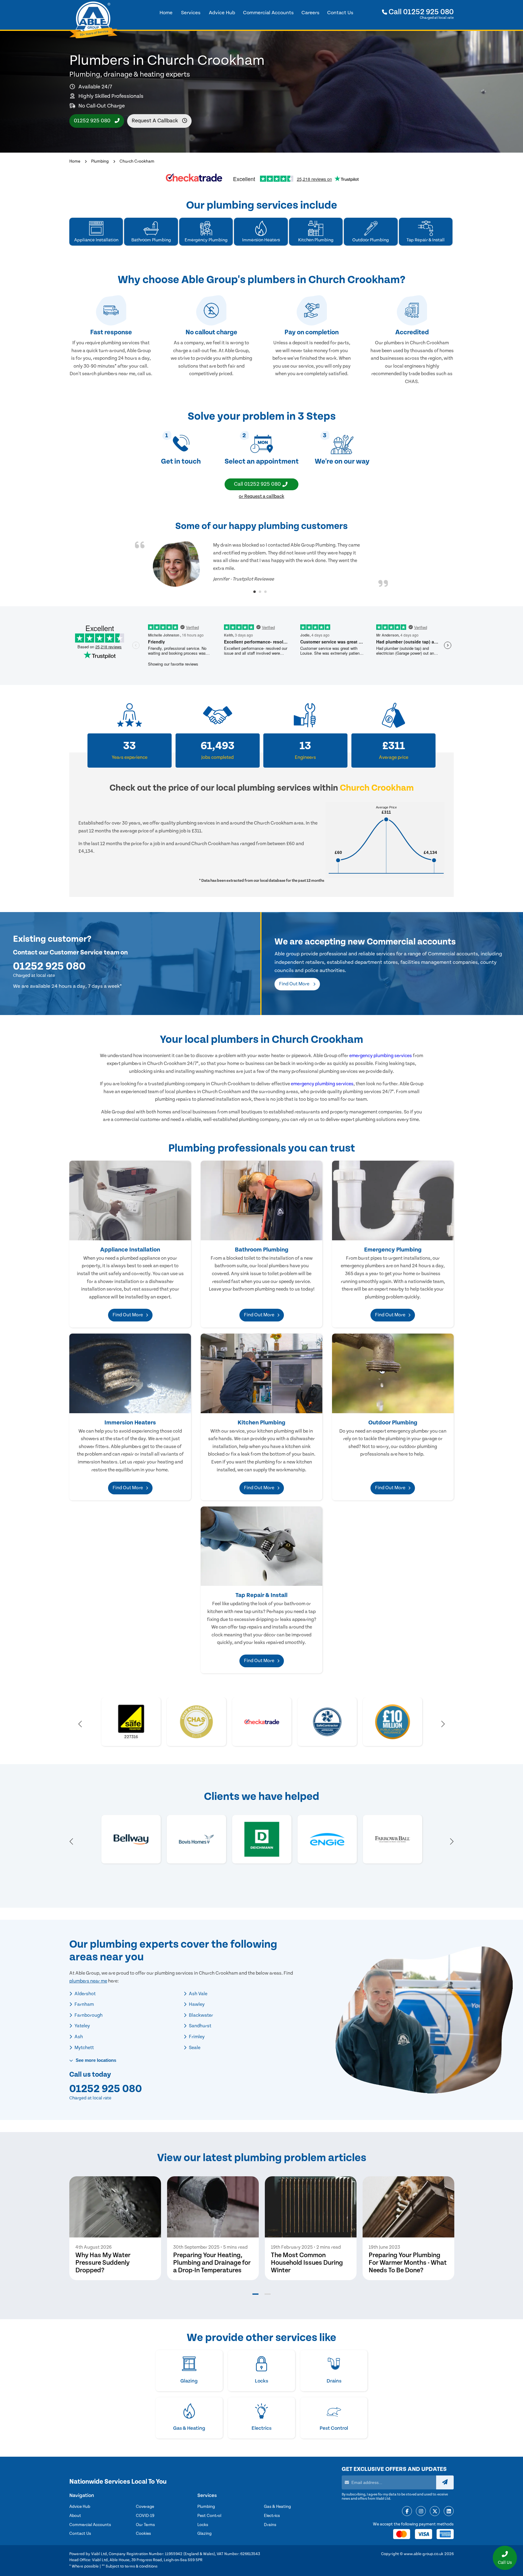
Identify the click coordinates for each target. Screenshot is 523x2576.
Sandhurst (200, 2026)
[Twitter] (435, 2512)
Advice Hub (80, 2507)
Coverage (145, 2507)
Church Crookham (137, 161)
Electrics (272, 2516)
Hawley (196, 2004)
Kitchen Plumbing (261, 1423)
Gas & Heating (277, 2507)
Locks (203, 2525)
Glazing (204, 2534)
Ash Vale (198, 1994)
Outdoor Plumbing (393, 1423)
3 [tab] (265, 592)
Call (420, 12)
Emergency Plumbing (393, 1250)
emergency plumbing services (381, 1056)
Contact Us (80, 2534)
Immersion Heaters (130, 1423)
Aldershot (85, 1994)
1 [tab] (255, 592)
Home (75, 161)
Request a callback (155, 121)
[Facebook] (407, 2512)
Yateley (82, 2026)
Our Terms (145, 2525)
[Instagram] (421, 2512)
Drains (270, 2525)
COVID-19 (145, 2516)
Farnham (84, 2004)
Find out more (295, 984)
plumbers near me (88, 1981)
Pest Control (209, 2516)
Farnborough (88, 2015)
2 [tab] (260, 592)
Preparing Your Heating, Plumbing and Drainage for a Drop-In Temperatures (212, 2263)
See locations (95, 2060)
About (75, 2516)
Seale (194, 2048)
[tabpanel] (261, 564)
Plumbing (100, 161)
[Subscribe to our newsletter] (445, 2482)
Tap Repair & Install (261, 1595)
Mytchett (84, 2048)
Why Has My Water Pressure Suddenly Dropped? (103, 2263)
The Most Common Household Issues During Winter (307, 2263)
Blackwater (201, 2015)
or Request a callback (261, 496)
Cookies (143, 2534)
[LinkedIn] (449, 2512)
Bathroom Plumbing (262, 1250)
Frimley (196, 2037)
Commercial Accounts (90, 2525)
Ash (78, 2037)
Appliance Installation (130, 1250)
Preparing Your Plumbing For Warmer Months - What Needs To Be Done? (408, 2263)
